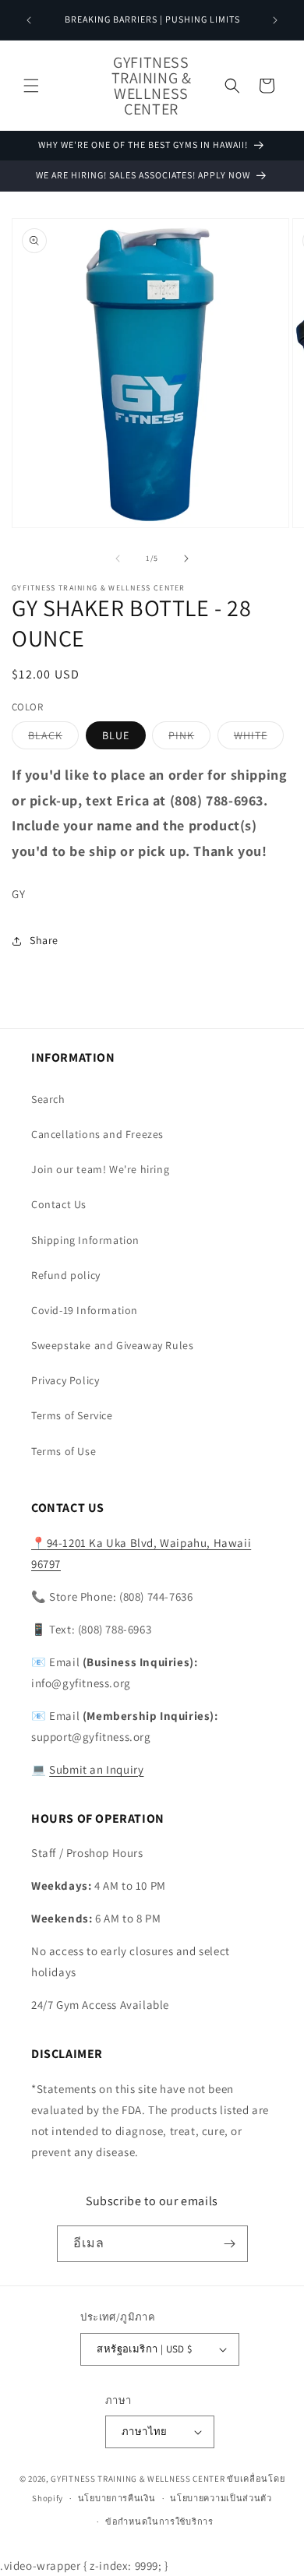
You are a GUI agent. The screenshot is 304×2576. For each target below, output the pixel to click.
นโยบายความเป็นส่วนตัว (221, 2498)
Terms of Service (72, 1415)
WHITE (259, 738)
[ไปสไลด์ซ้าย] (118, 559)
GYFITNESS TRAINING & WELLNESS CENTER (138, 2479)
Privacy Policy (65, 1380)
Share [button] (44, 940)
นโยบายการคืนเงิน (117, 2498)
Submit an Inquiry (96, 1769)
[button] (31, 86)
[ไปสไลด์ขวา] (186, 559)
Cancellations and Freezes (97, 1134)
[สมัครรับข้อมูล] (230, 2244)
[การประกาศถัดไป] (275, 20)
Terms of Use (64, 1451)
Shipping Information (85, 1240)
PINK (189, 738)
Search (48, 1099)
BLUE (116, 735)
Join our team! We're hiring (100, 1169)
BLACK (53, 738)
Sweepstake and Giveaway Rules (112, 1345)
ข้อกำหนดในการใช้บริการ (159, 2521)
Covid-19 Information (85, 1310)
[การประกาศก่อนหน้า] (29, 20)
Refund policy (66, 1275)
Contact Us (59, 1204)
